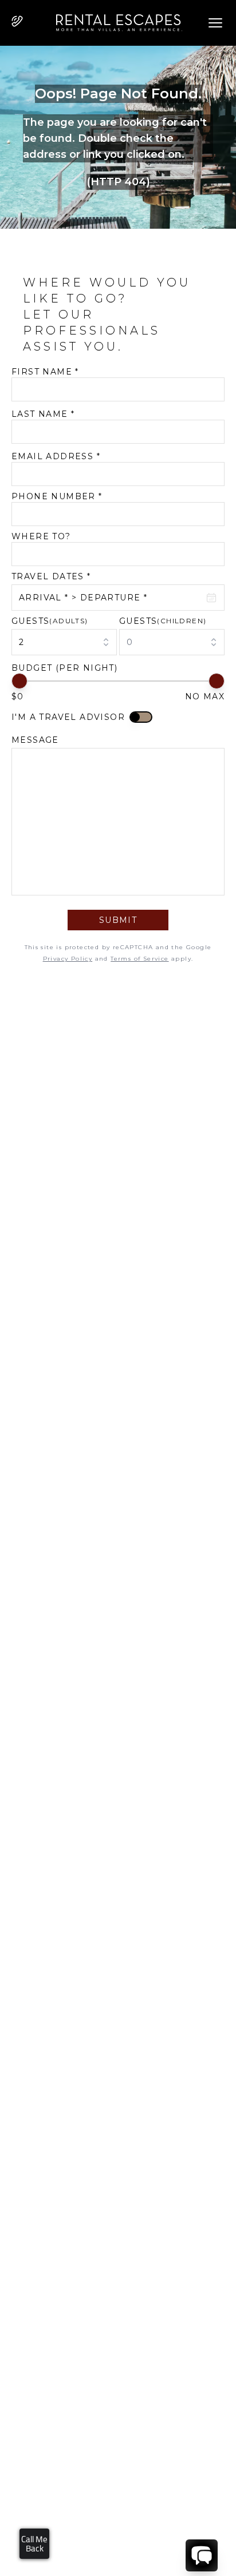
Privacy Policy (68, 959)
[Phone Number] (17, 21)
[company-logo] (115, 23)
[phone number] (17, 23)
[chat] (202, 2555)
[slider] (19, 681)
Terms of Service (139, 959)
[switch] (141, 717)
